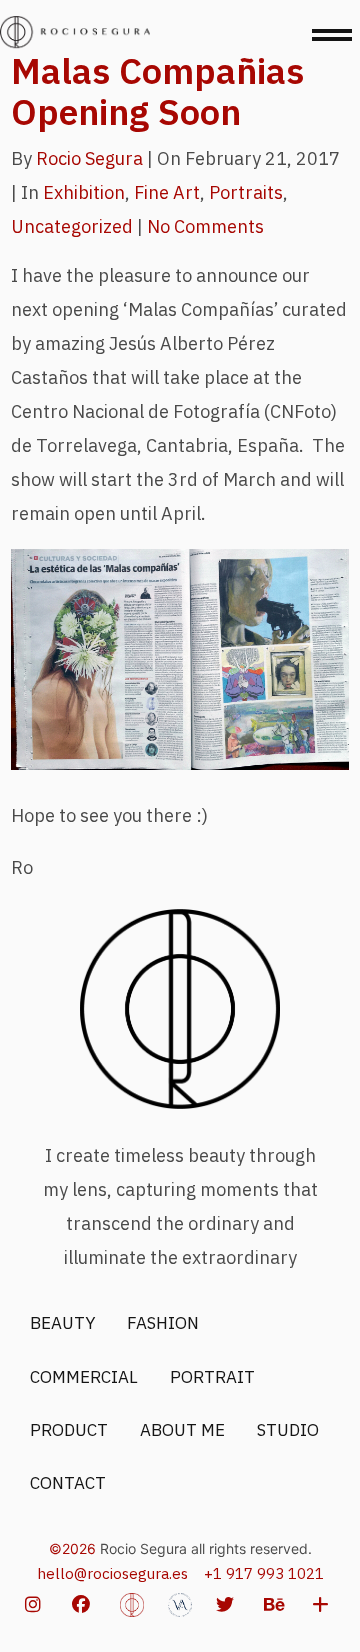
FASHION (163, 1323)
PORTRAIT (212, 1377)
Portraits (246, 192)
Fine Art (167, 192)
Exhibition (84, 192)
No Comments (205, 226)
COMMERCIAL (84, 1377)
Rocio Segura (89, 158)
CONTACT (68, 1483)
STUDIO (288, 1430)
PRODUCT (69, 1430)
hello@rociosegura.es (112, 1573)
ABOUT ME (182, 1430)
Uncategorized (72, 226)
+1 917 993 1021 (264, 1573)
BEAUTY (62, 1323)
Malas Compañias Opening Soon (157, 91)
